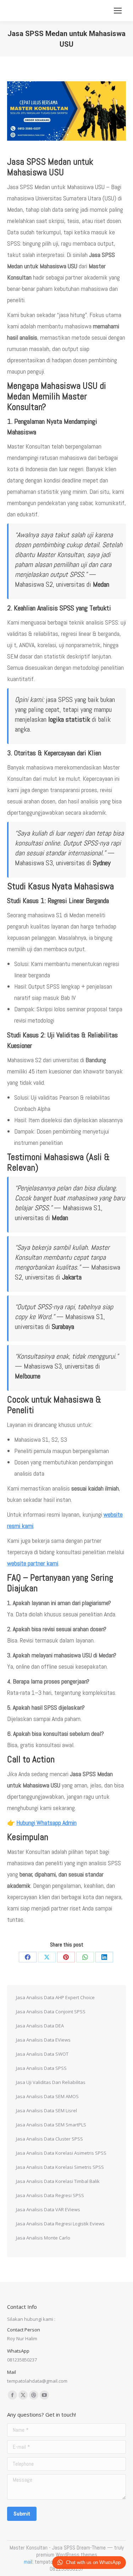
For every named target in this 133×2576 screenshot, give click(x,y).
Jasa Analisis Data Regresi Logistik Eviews (60, 2224)
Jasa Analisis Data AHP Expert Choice (55, 1997)
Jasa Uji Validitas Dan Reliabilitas (51, 2082)
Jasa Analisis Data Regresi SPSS (50, 2195)
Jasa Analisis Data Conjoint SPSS (51, 2012)
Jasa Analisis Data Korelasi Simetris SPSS (60, 2167)
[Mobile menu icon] (118, 11)
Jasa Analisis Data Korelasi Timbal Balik (58, 2181)
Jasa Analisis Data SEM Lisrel (46, 2110)
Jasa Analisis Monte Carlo (43, 2238)
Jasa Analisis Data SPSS (41, 2068)
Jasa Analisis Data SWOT (42, 2054)
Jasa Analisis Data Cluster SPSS (49, 2139)
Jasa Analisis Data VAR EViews (48, 2209)
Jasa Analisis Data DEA (40, 2026)
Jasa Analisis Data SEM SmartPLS (51, 2125)
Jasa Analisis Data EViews (43, 2040)
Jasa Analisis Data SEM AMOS (47, 2096)
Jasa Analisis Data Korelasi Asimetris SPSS (61, 2153)
